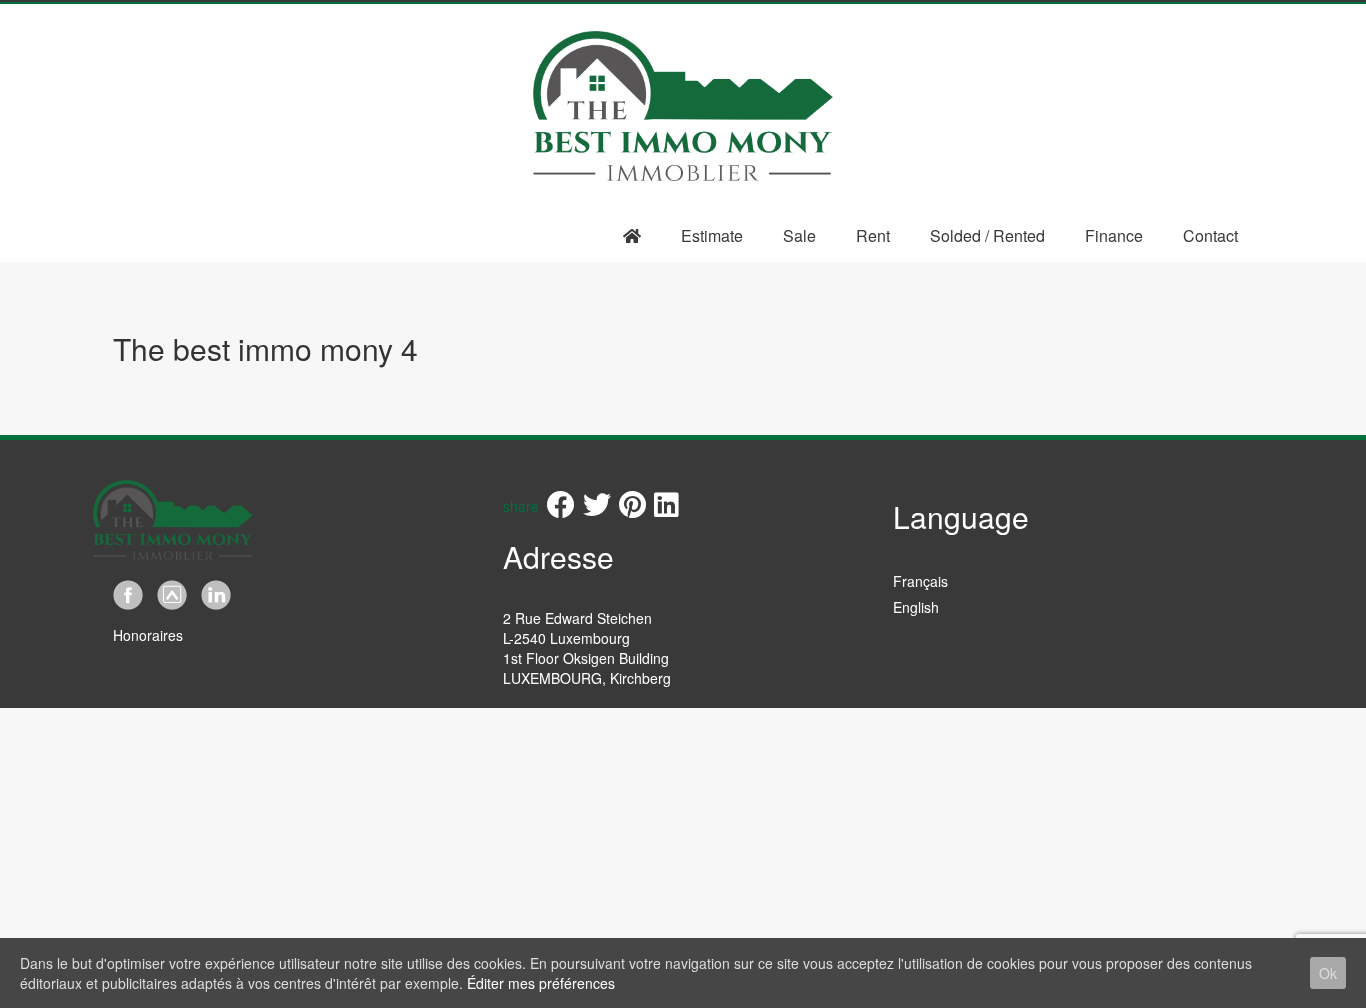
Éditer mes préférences (541, 983)
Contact (1210, 235)
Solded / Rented (987, 235)
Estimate (712, 235)
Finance (1114, 235)
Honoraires (148, 635)
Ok (1328, 973)
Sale (799, 235)
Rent (873, 235)
